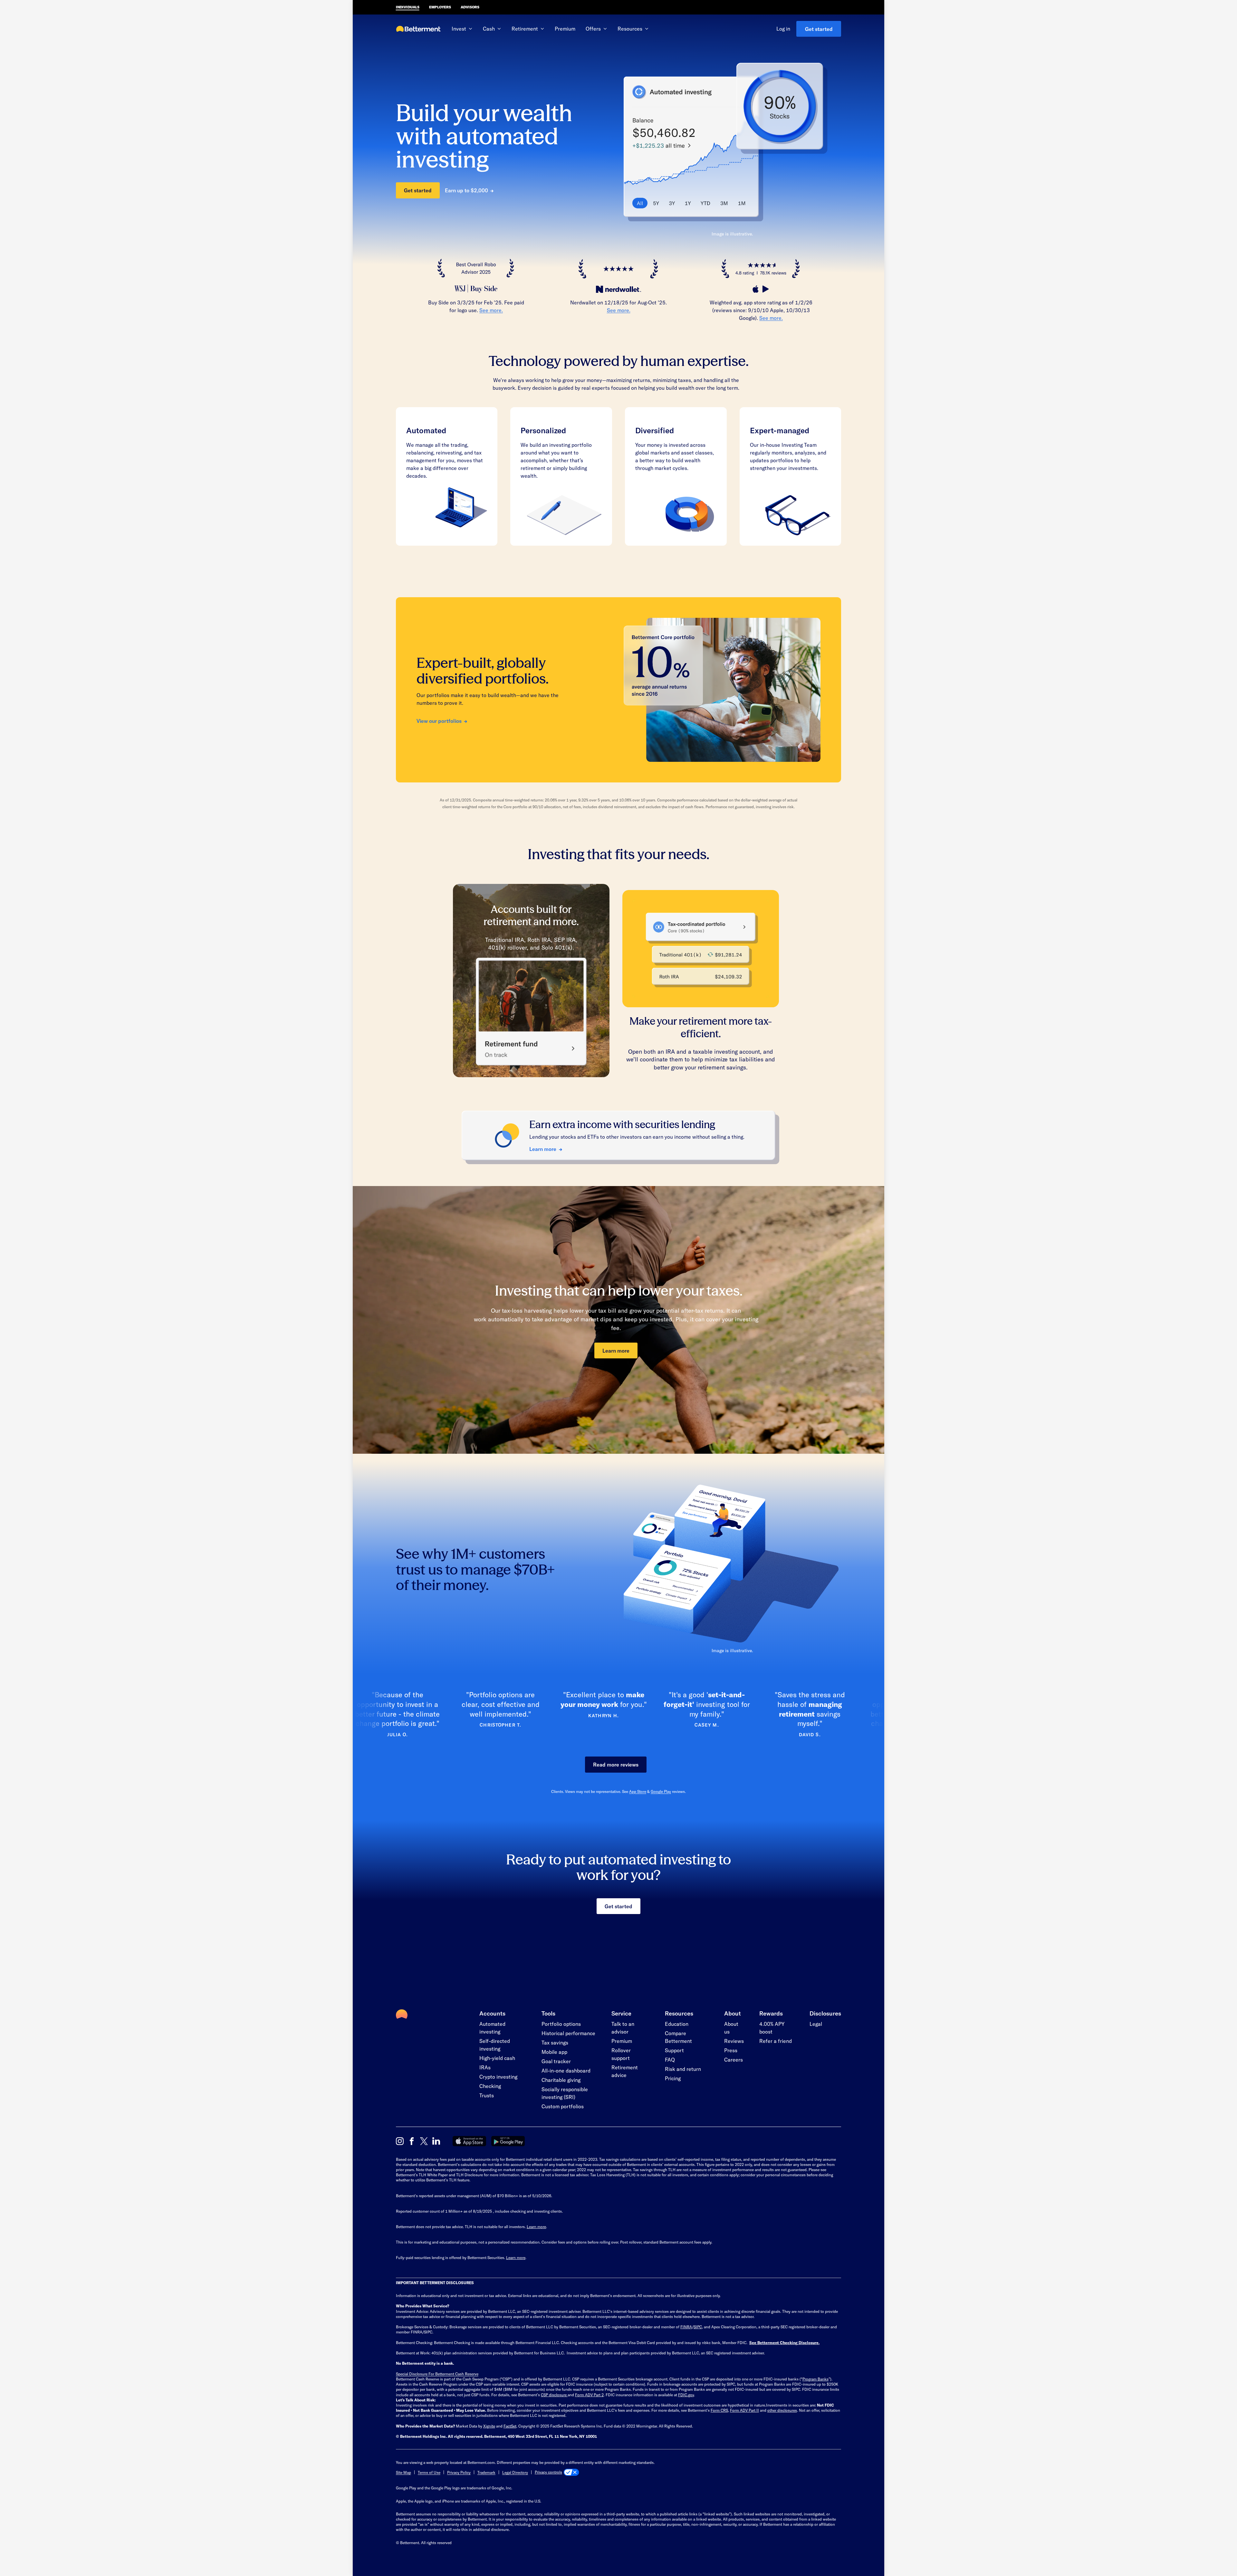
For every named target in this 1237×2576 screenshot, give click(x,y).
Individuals (408, 7)
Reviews (734, 2041)
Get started (819, 29)
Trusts (487, 2095)
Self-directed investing (495, 2045)
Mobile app (554, 2052)
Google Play (661, 1791)
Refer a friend (776, 2041)
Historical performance (568, 2033)
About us (731, 2028)
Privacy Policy (459, 2472)
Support (674, 2050)
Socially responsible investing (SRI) (565, 2093)
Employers (440, 7)
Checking (490, 2086)
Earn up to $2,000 (466, 190)
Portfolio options (561, 2024)
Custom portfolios (563, 2106)
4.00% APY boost (772, 2028)
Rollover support (621, 2054)
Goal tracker (556, 2061)
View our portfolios (439, 721)
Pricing (673, 2078)
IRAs (485, 2067)
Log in (783, 29)
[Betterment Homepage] (418, 29)
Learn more (543, 1149)
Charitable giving (561, 2080)
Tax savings (555, 2042)
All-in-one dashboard (566, 2070)
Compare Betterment (678, 2037)
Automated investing (492, 2028)
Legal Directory (515, 2472)
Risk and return (683, 2069)
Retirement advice (625, 2071)
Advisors (470, 7)
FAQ (670, 2059)
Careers (734, 2059)
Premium (565, 29)
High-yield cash (497, 2058)
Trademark (486, 2472)
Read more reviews (616, 1764)
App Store (638, 1791)
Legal (816, 2024)
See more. (491, 310)
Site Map (403, 2472)
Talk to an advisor (623, 2028)
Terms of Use (429, 2472)
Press (731, 2050)
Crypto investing (498, 2077)
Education (677, 2024)
